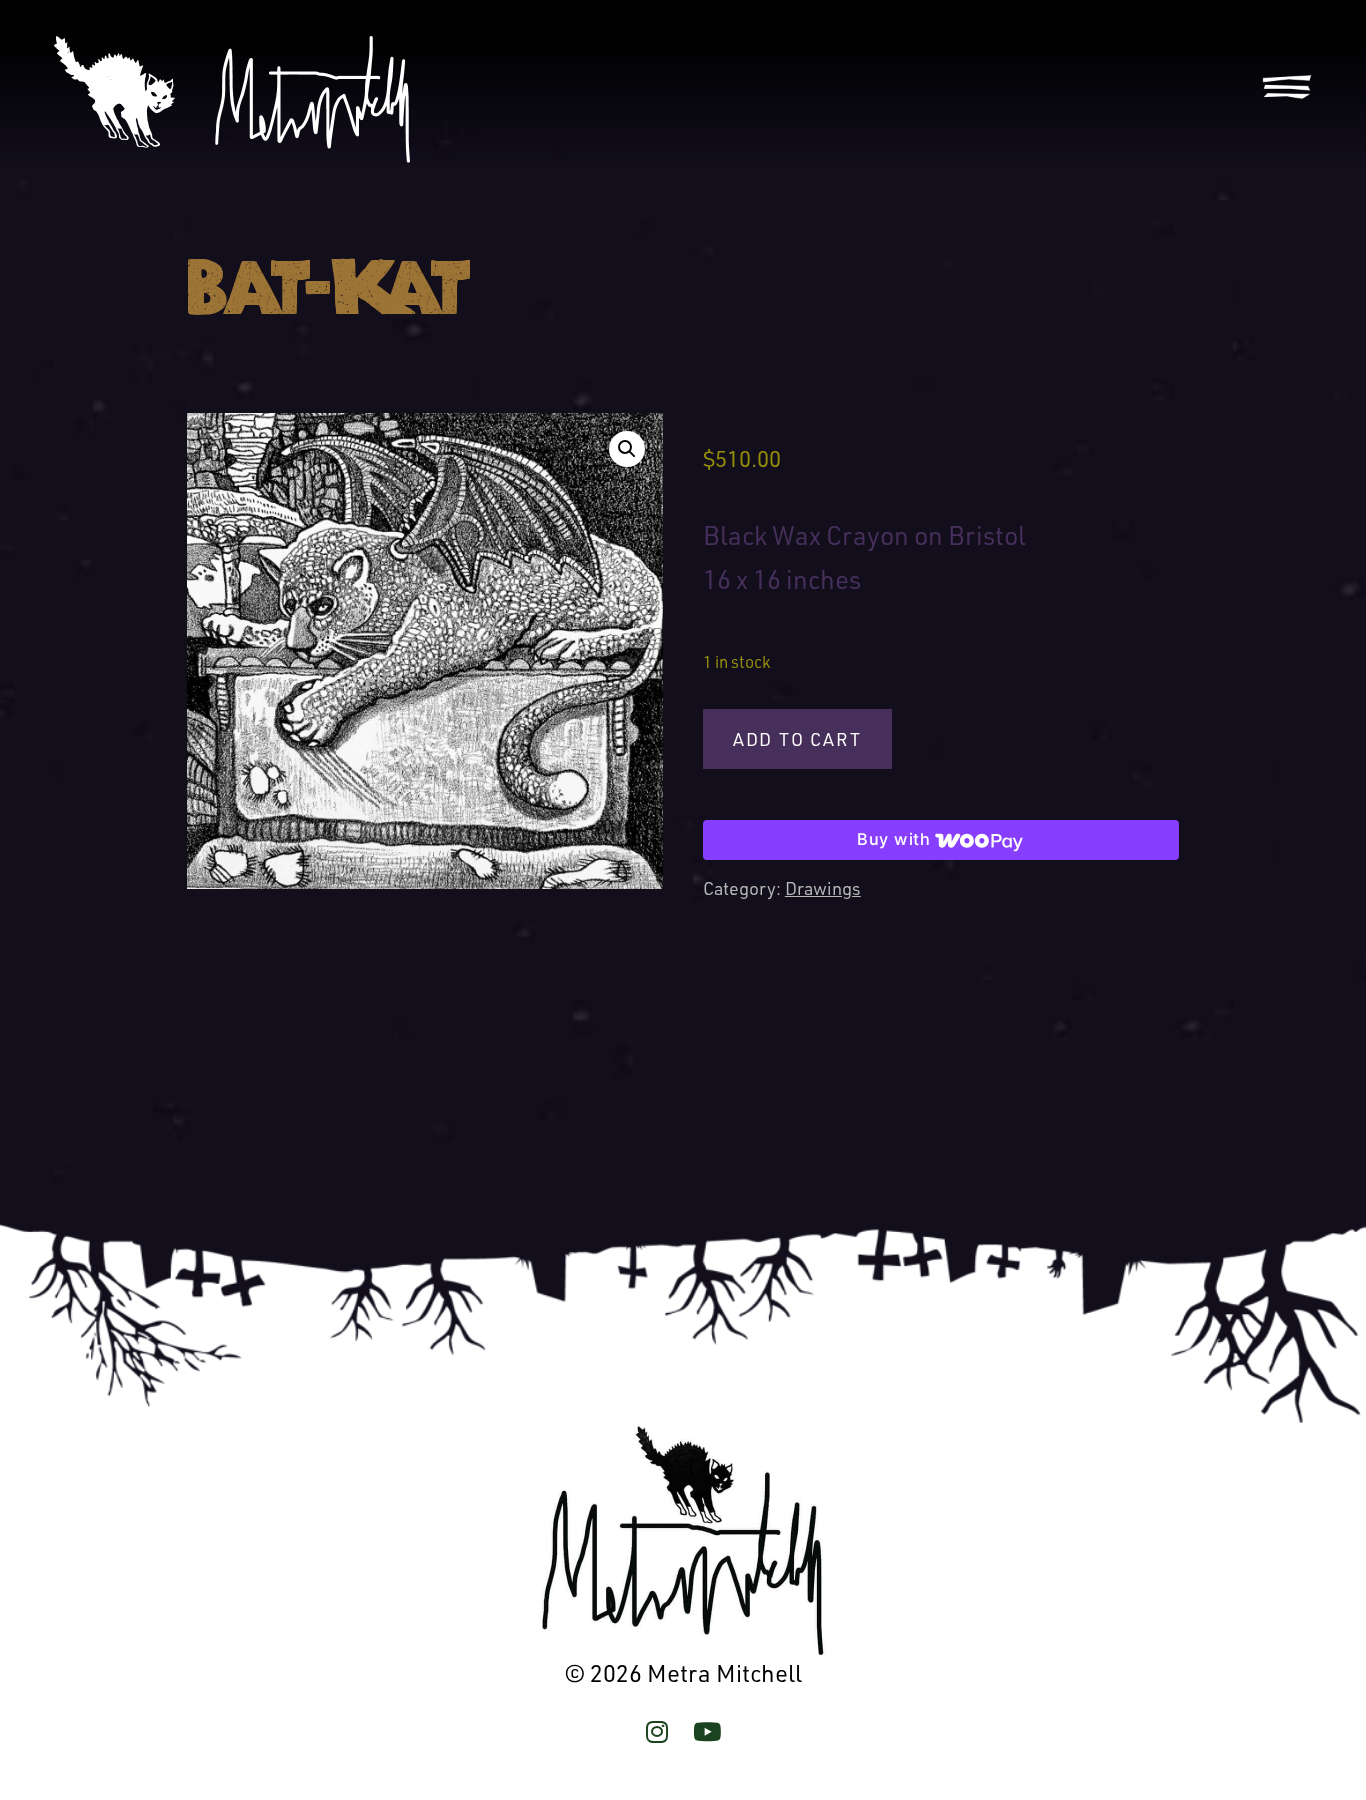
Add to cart (797, 739)
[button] (627, 449)
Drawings (823, 888)
